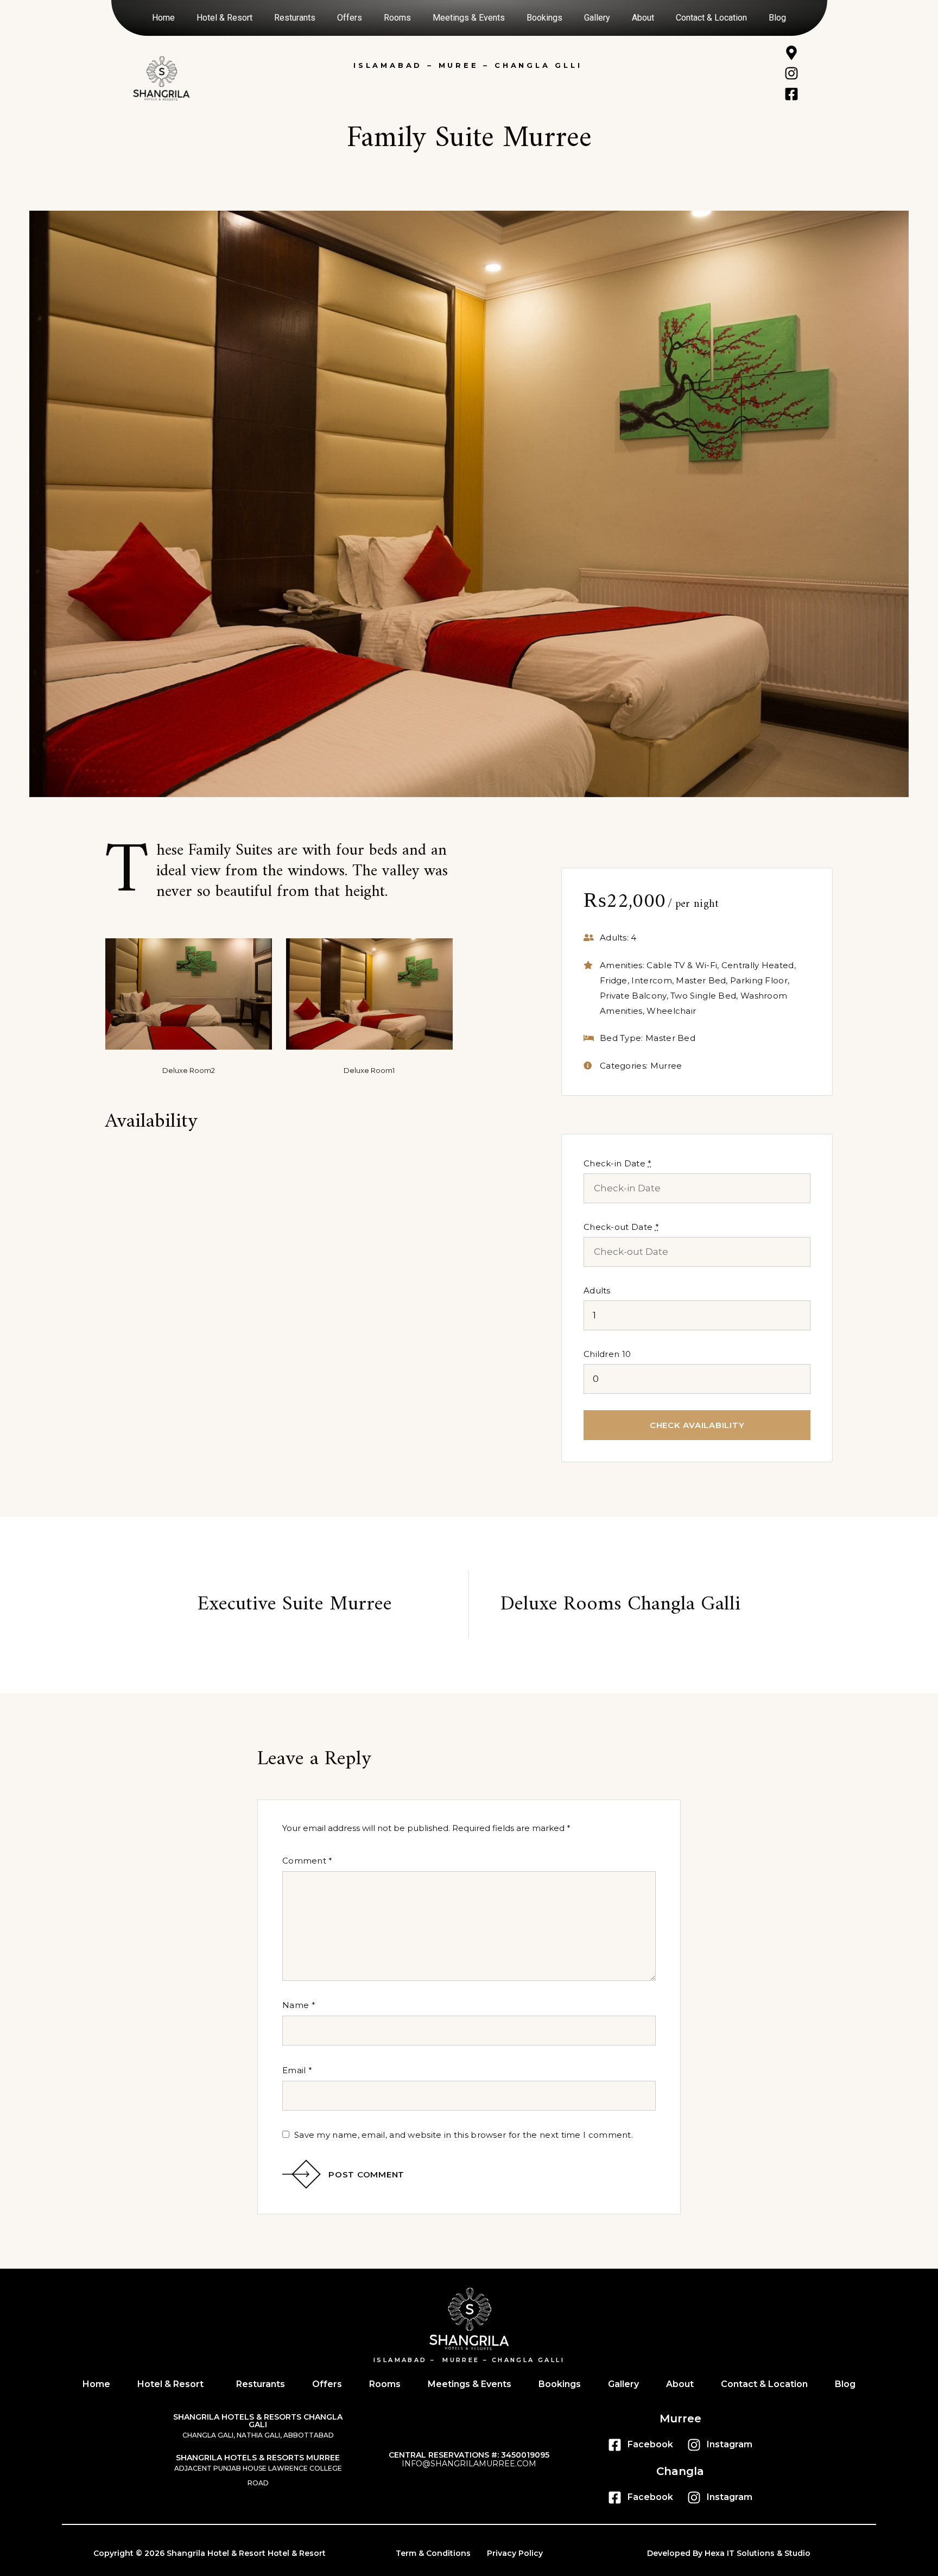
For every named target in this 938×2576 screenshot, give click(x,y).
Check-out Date (621, 1227)
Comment (308, 1861)
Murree (666, 1066)
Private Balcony (633, 996)
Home (163, 18)
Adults (597, 1290)
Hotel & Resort (224, 18)
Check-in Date (618, 1163)
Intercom (651, 980)
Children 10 (607, 1354)
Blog (777, 18)
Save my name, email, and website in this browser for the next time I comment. (464, 2135)
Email (297, 2070)
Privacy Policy (515, 2553)
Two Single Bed (703, 996)
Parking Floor (759, 980)
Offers (350, 18)
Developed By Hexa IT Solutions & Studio (729, 2553)
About (643, 18)
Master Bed (701, 980)
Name (299, 2005)
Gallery (597, 18)
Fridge (614, 980)
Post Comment (366, 2174)
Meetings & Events (469, 18)
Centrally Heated (758, 965)
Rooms (397, 18)
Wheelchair (671, 1011)
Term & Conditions (433, 2553)
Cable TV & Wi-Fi (682, 965)
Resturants (295, 18)
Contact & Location (711, 18)
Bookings (544, 18)
